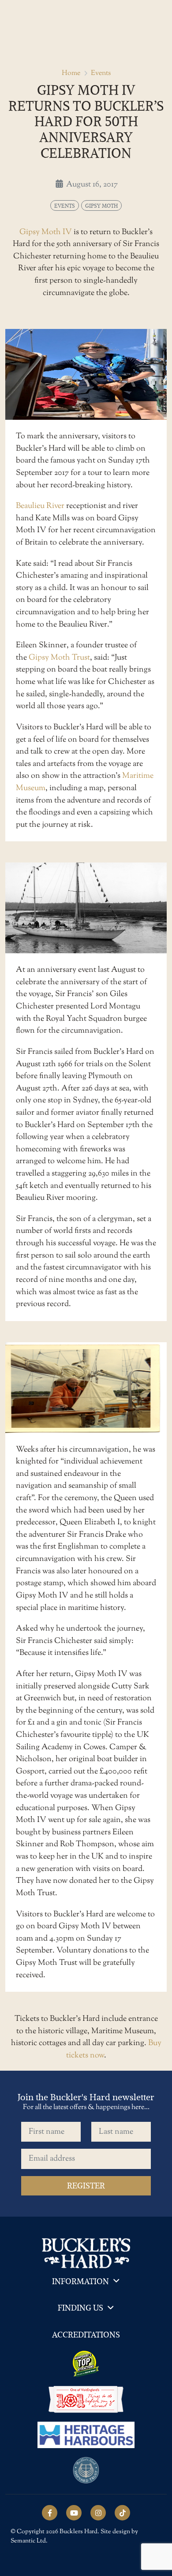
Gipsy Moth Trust (59, 658)
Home (71, 73)
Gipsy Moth (101, 205)
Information (80, 2281)
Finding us (80, 2308)
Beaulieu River (40, 506)
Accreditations (86, 2335)
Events (101, 73)
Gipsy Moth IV (46, 232)
